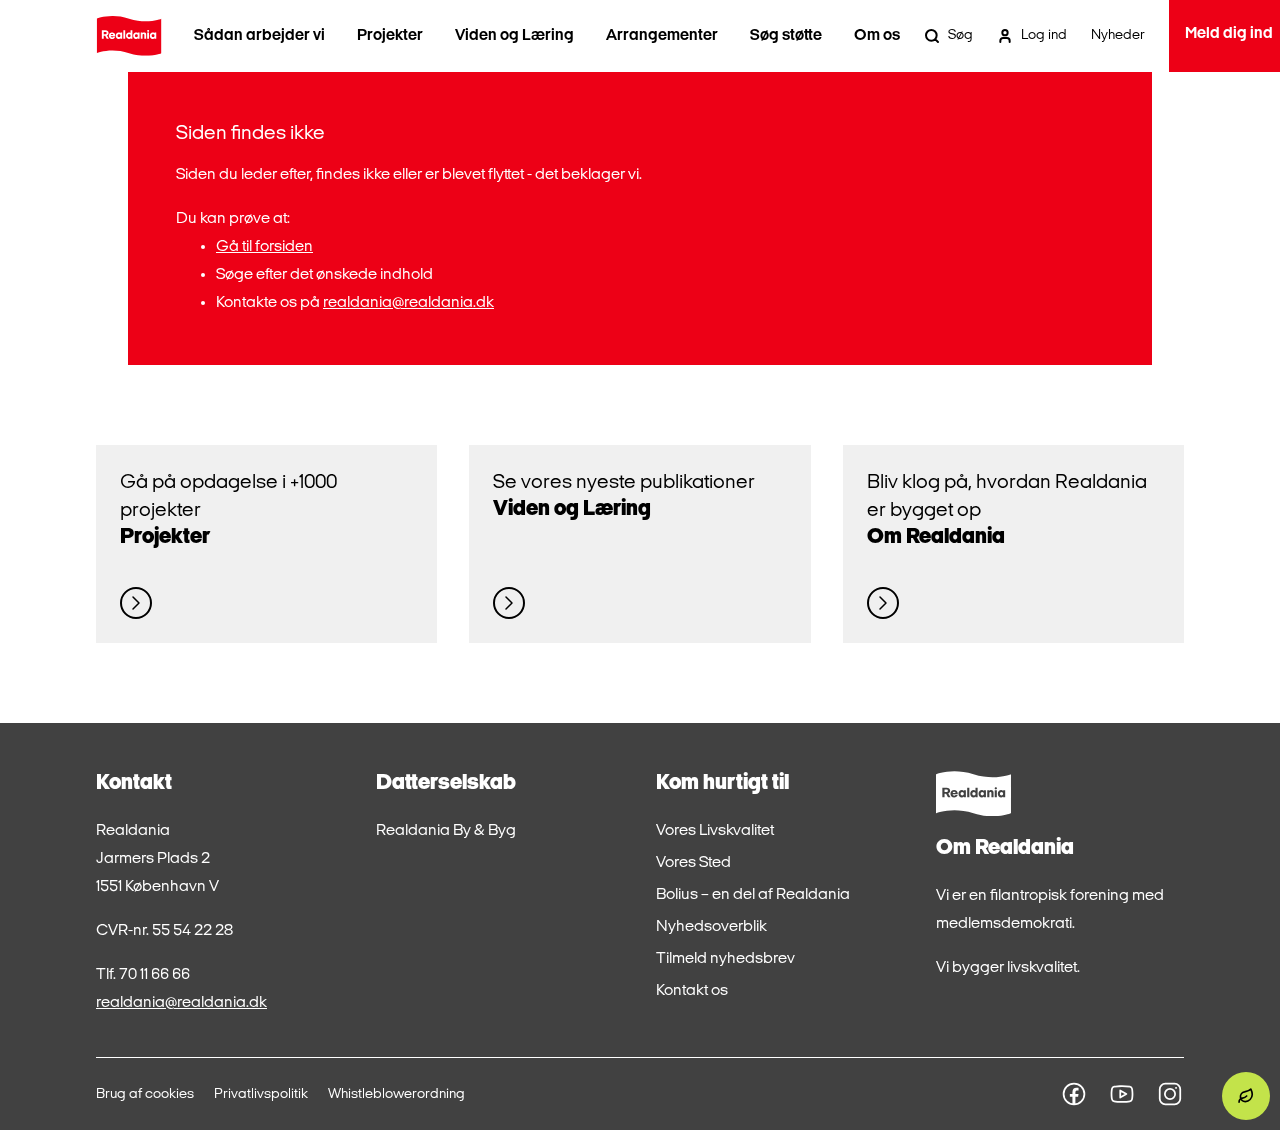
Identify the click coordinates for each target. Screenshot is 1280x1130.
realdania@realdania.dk (408, 303)
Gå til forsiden (264, 247)
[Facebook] (1074, 1094)
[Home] (129, 36)
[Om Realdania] (883, 603)
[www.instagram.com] (1170, 1094)
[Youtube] (1122, 1094)
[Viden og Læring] (509, 603)
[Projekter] (136, 603)
